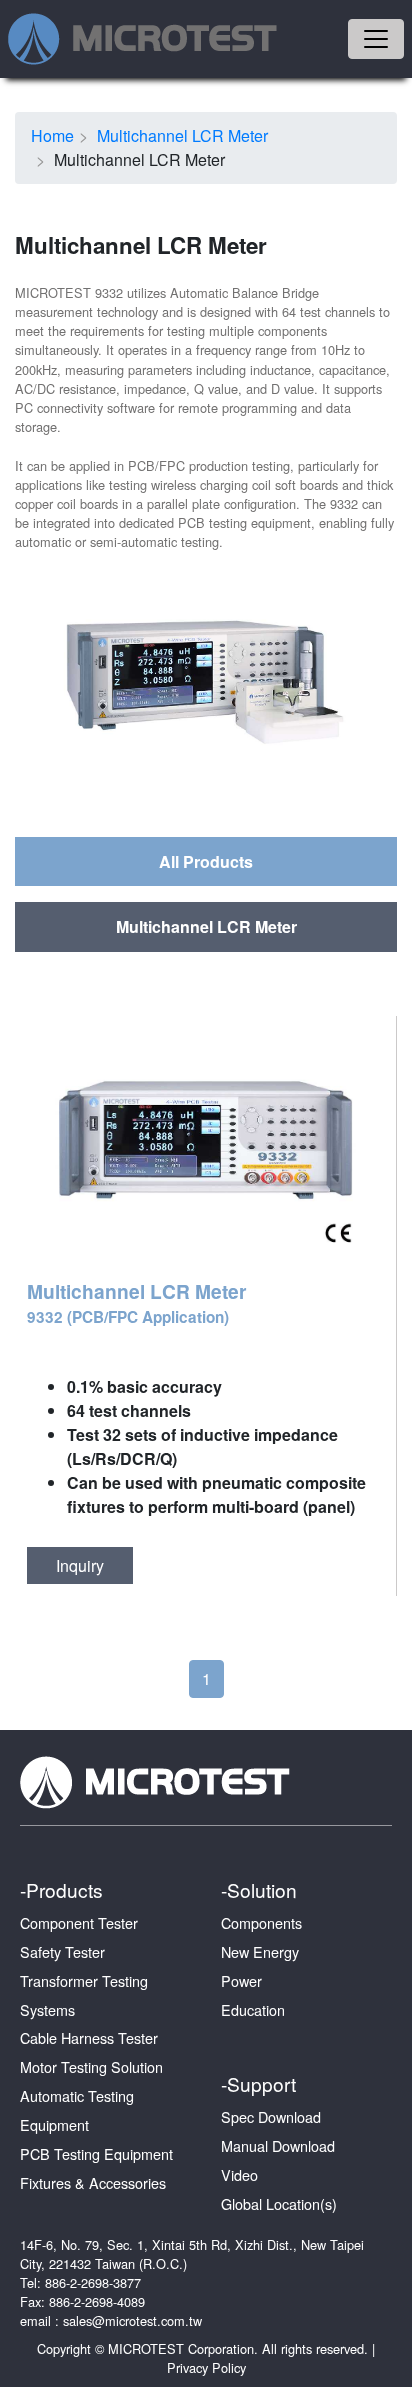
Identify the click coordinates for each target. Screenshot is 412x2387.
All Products (206, 861)
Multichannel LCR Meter (182, 135)
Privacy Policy (206, 2367)
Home (52, 135)
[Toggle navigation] (376, 39)
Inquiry (80, 1565)
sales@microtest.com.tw (132, 2320)
